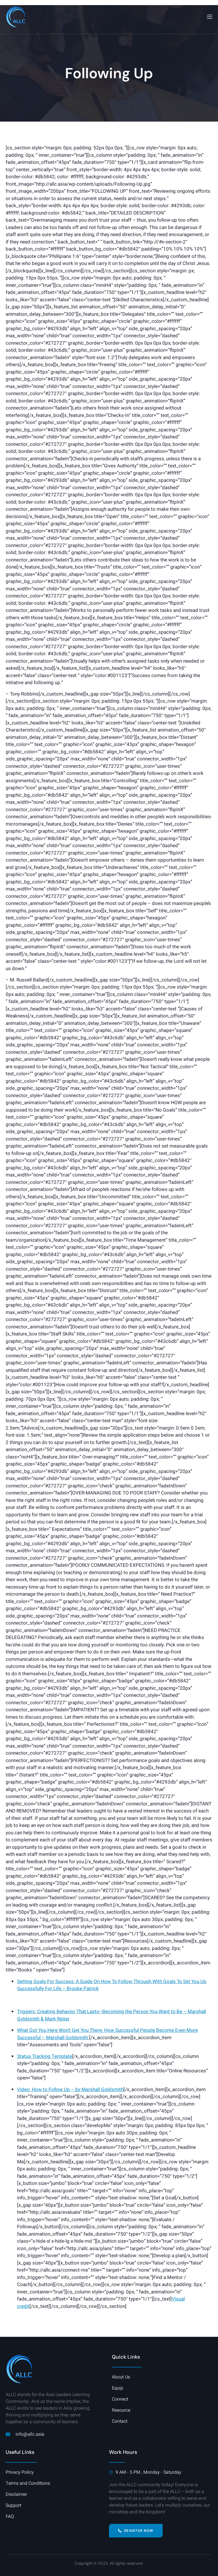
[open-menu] (209, 17)
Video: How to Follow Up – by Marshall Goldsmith (70, 2090)
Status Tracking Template (45, 2056)
